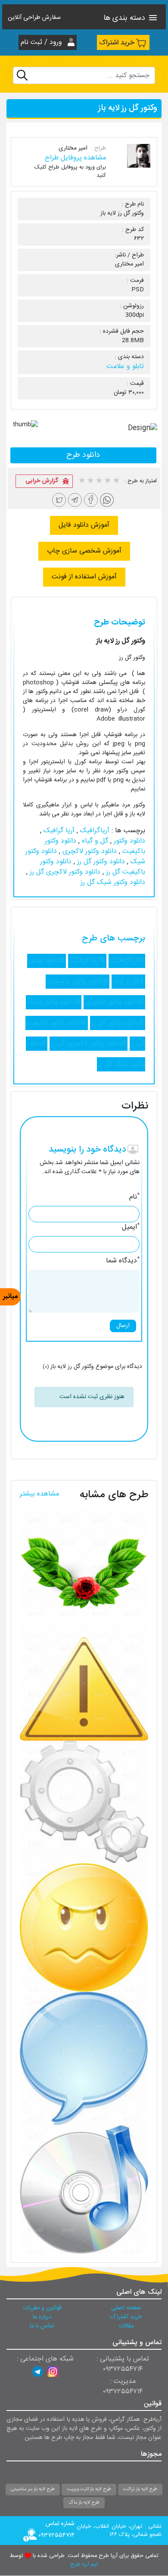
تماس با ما (42, 2326)
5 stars (116, 481)
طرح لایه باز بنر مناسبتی (33, 2489)
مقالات (126, 2326)
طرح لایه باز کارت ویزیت (89, 2489)
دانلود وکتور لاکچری (89, 851)
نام (134, 1197)
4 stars (107, 481)
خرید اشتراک (117, 43)
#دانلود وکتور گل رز (118, 1023)
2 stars (90, 481)
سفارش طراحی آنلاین (34, 18)
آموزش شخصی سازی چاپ (84, 551)
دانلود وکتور (128, 841)
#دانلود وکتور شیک (54, 1002)
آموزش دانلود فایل (84, 525)
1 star (81, 481)
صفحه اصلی (126, 2308)
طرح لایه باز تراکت (140, 2489)
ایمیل (131, 1227)
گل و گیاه (94, 841)
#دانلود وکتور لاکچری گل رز (89, 1044)
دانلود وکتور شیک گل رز (113, 882)
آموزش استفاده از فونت (84, 577)
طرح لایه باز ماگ (84, 2503)
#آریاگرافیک (127, 961)
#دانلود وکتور (47, 961)
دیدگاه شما (123, 1261)
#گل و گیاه (128, 982)
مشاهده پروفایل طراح (75, 158)
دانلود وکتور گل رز (100, 862)
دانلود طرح (83, 455)
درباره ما (42, 2317)
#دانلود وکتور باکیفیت (78, 982)
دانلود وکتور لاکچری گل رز (64, 872)
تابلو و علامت (125, 367)
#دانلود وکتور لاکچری (114, 1002)
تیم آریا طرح (84, 2565)
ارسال (123, 1326)
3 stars (99, 481)
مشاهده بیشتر (39, 1494)
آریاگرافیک (94, 831)
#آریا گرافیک (87, 961)
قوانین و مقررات (42, 2308)
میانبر (10, 1297)
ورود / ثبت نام (42, 42)
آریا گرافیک (58, 831)
